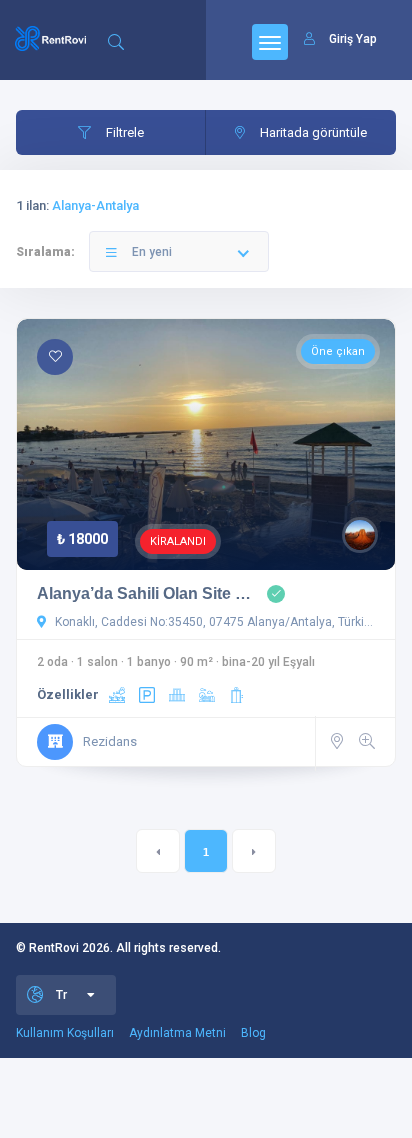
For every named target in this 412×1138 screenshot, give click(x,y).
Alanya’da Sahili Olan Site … (144, 593)
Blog (253, 1033)
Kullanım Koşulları (65, 1033)
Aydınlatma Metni (177, 1033)
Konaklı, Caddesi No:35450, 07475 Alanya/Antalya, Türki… (212, 622)
